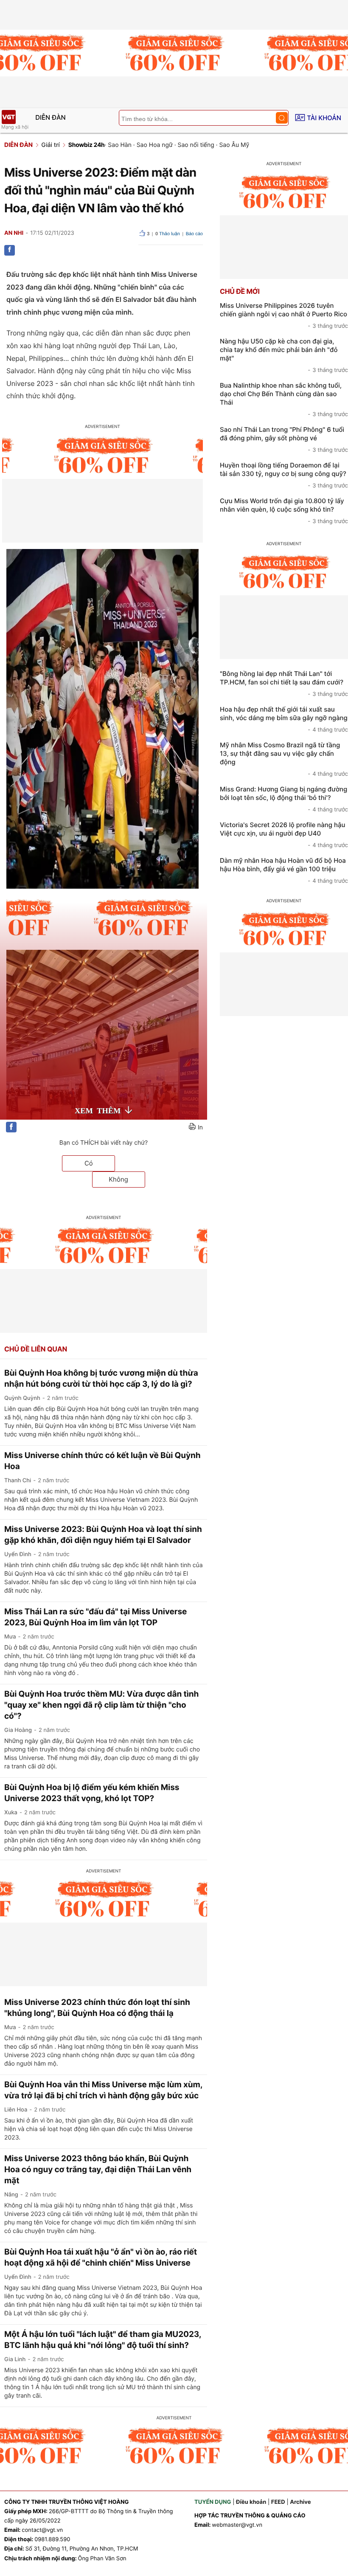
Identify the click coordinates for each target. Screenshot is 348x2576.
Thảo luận (168, 234)
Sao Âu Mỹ (234, 145)
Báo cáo (194, 234)
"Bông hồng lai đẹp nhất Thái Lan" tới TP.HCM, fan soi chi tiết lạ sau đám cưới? (284, 684)
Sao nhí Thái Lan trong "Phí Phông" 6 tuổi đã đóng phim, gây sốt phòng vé (284, 439)
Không (118, 1179)
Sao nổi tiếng (196, 145)
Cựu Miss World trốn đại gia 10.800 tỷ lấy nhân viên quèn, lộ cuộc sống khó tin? (284, 511)
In (200, 1128)
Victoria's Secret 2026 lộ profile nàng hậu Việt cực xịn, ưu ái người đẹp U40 (284, 835)
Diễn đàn (51, 117)
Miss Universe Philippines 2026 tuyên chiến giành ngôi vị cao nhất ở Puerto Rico (284, 315)
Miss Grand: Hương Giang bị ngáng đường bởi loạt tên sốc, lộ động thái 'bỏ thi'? (284, 799)
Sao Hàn (120, 145)
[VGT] (8, 117)
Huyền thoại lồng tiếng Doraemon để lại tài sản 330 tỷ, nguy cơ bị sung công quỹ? (284, 475)
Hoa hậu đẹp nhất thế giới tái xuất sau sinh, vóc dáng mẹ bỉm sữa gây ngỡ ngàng (284, 719)
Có (89, 1163)
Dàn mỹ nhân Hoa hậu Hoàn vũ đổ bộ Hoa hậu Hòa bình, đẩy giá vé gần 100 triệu (284, 870)
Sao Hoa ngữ (155, 145)
